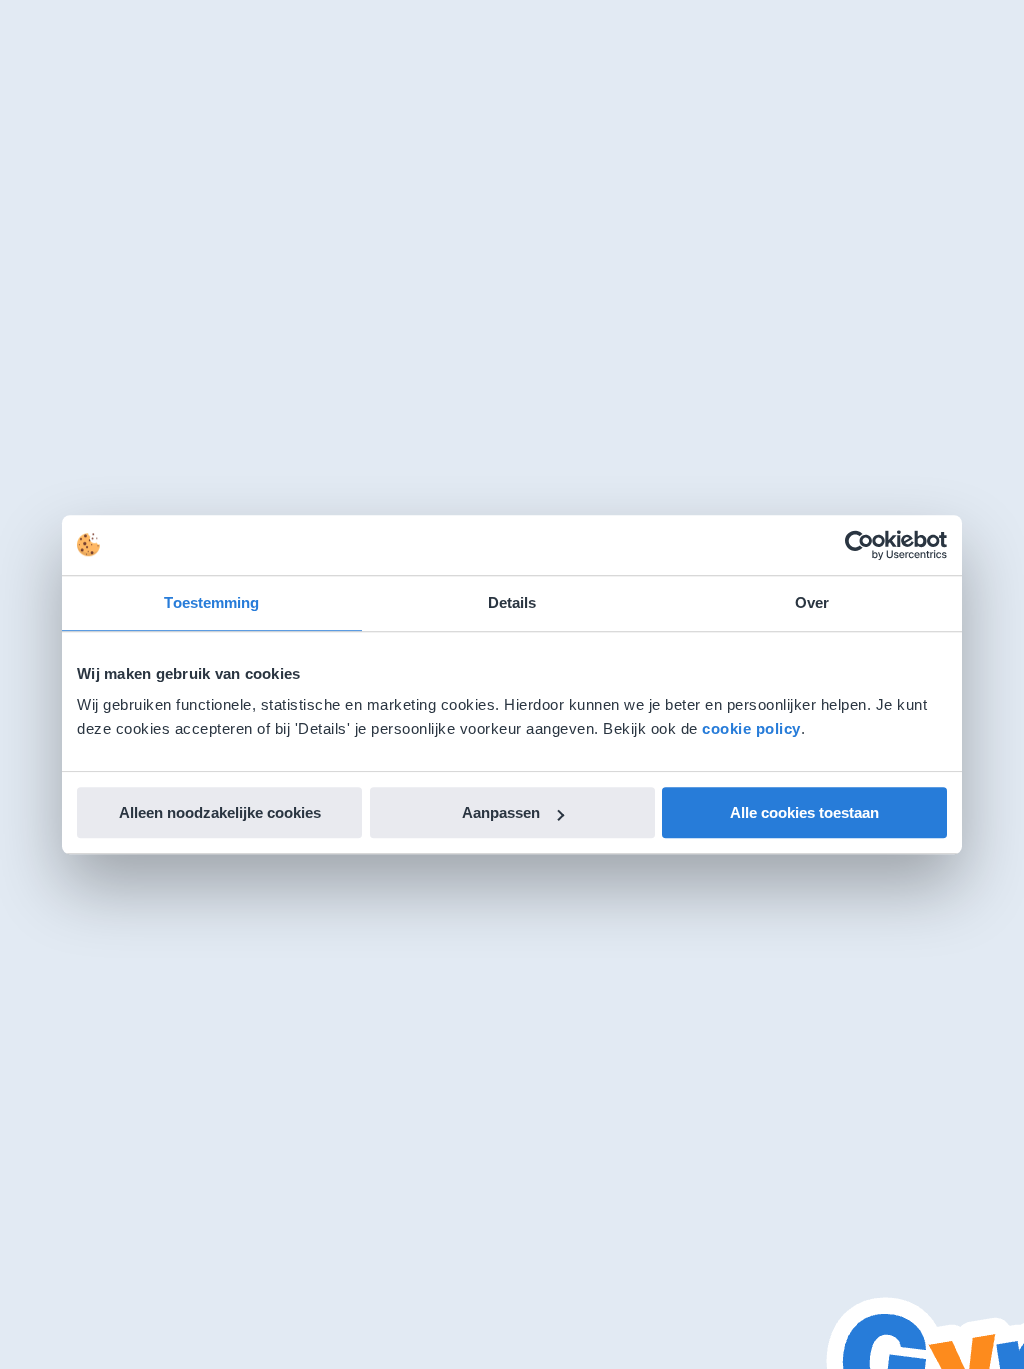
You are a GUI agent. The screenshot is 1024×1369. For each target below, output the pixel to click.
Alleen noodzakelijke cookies (220, 812)
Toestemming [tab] (211, 602)
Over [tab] (812, 602)
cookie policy (751, 728)
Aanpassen (501, 812)
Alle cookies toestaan (804, 812)
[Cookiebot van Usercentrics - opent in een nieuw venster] (859, 545)
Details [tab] (512, 602)
